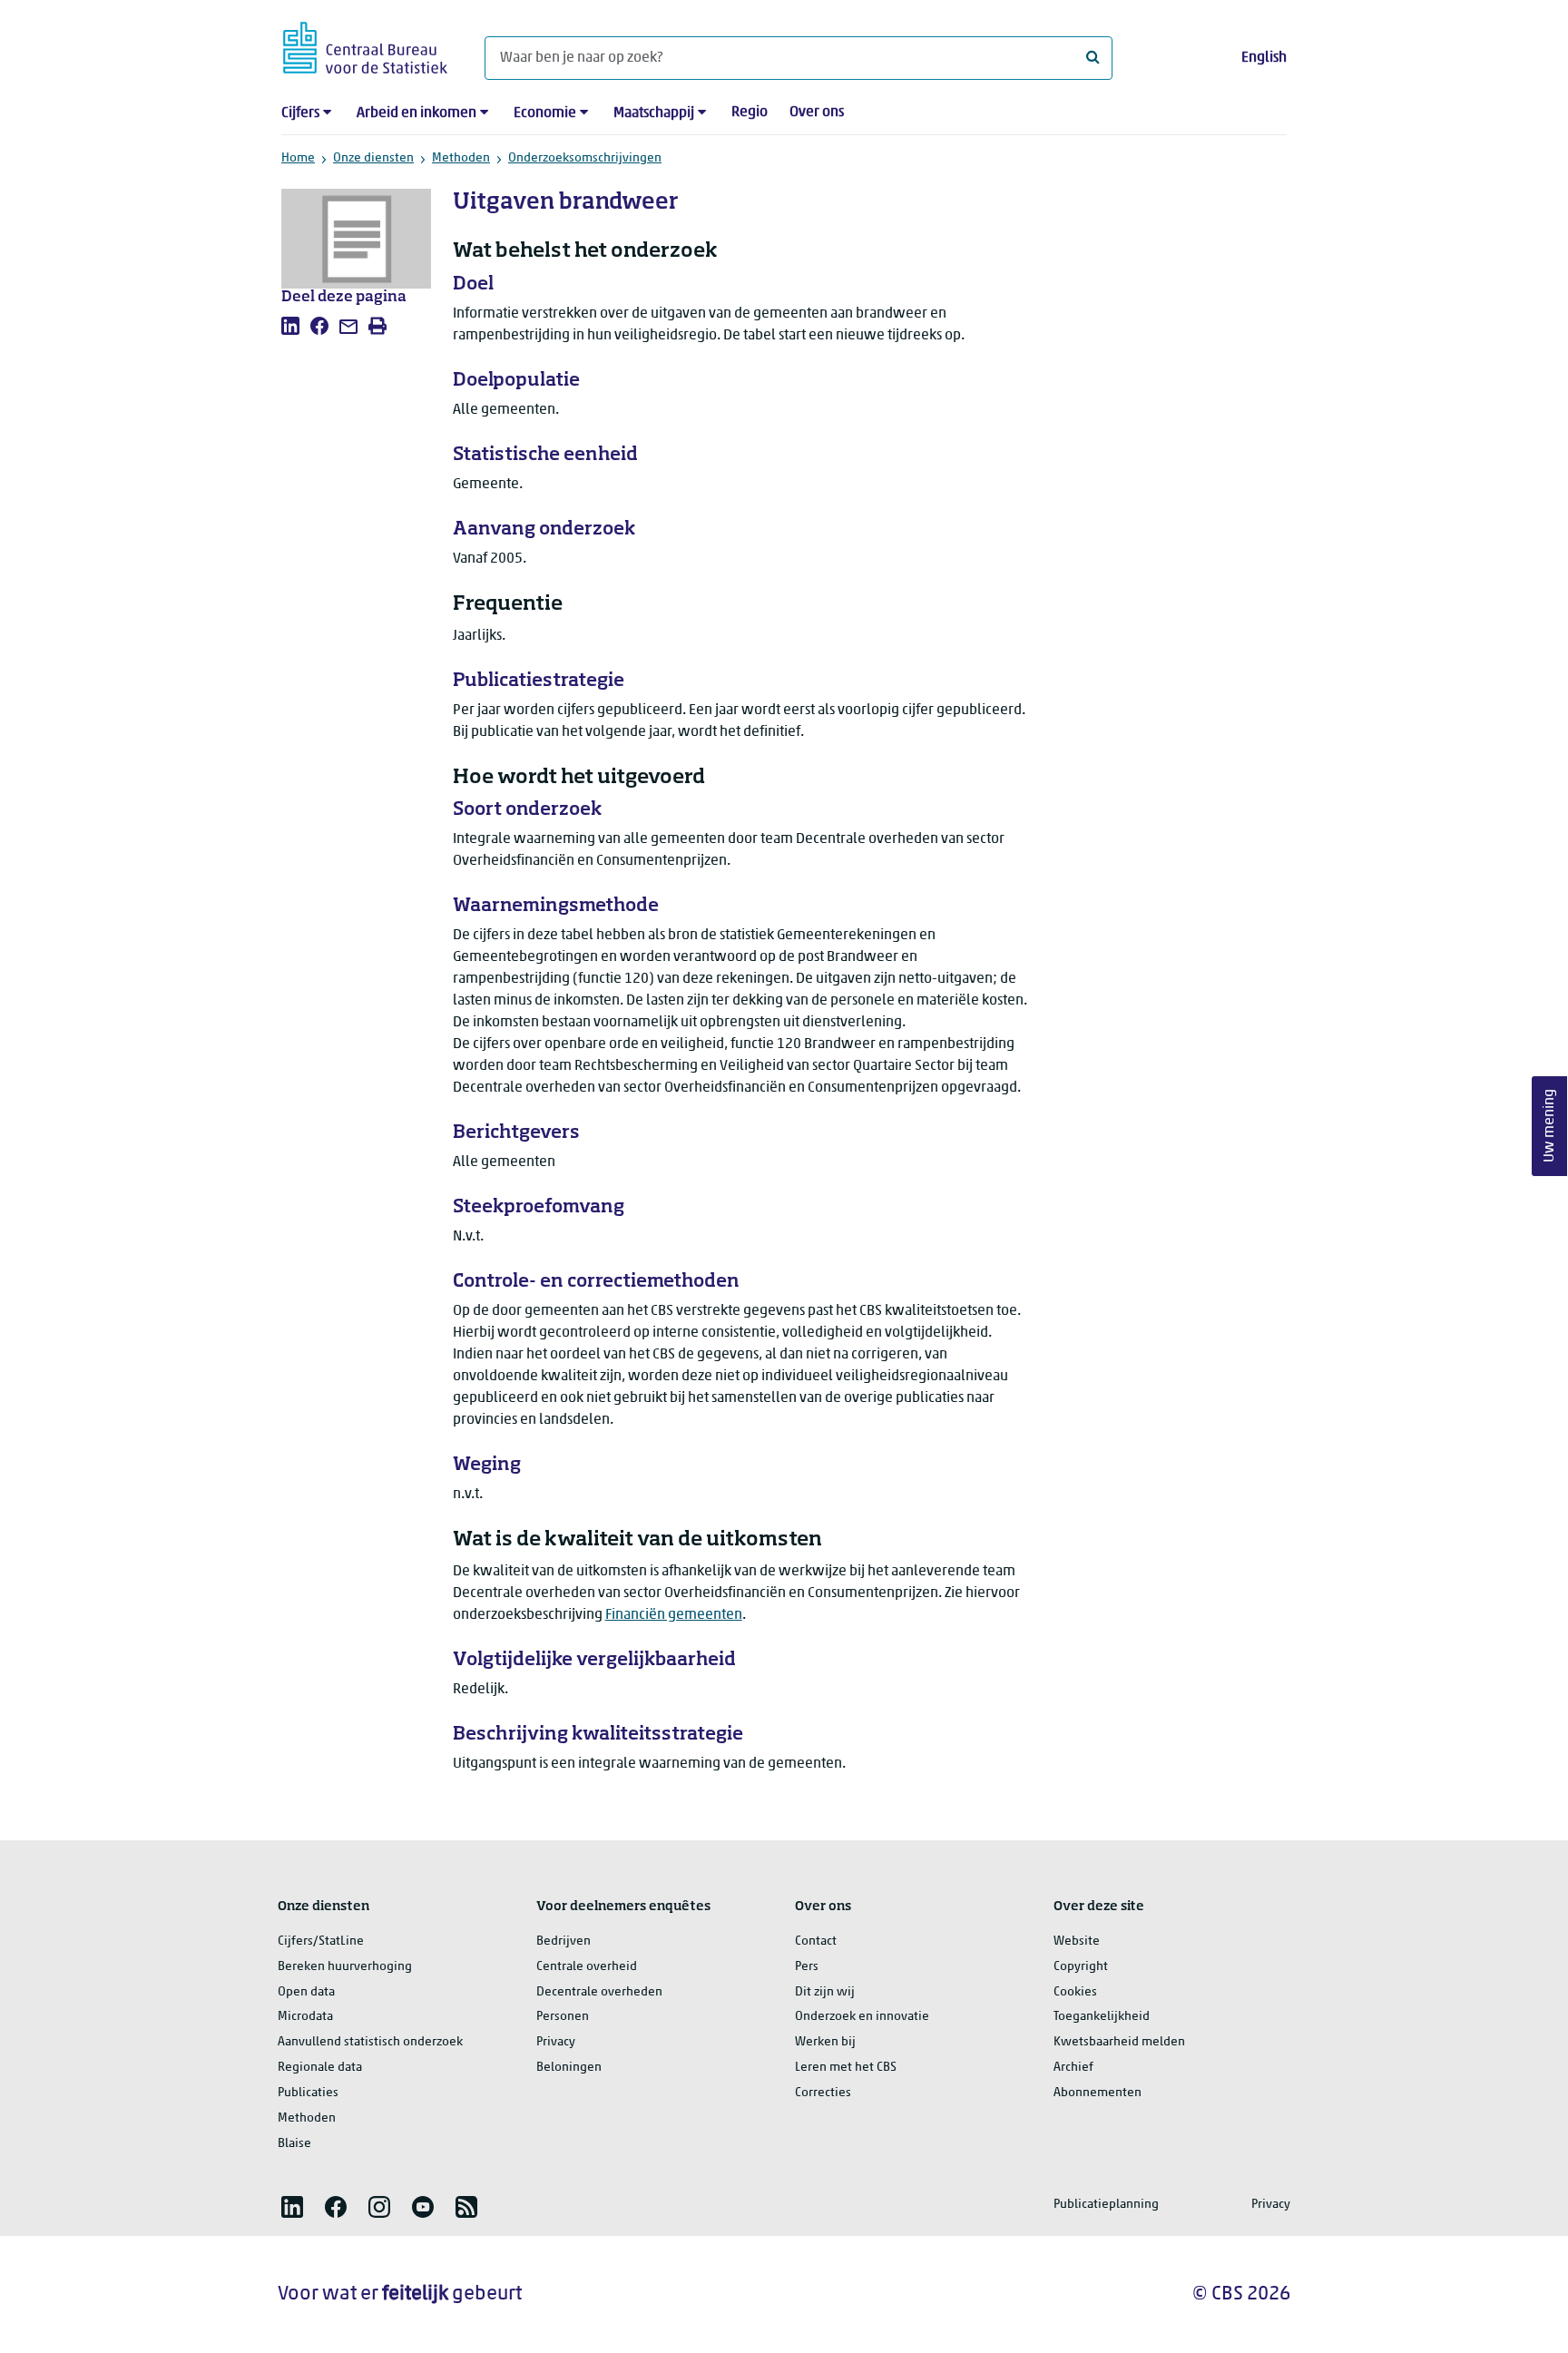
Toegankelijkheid (1102, 2017)
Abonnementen (1098, 2093)
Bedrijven (563, 1941)
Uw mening (1550, 1126)
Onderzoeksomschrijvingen (585, 158)
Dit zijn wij (825, 1992)
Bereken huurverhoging (345, 1967)
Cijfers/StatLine (321, 1941)
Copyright (1081, 1967)
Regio (750, 113)
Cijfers (300, 113)
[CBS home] (365, 45)
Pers (807, 1967)
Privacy (556, 2042)
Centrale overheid (587, 1967)
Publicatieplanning (1106, 2205)
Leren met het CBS (846, 2068)
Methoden (461, 158)
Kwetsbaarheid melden (1119, 2042)
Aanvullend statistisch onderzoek (370, 2042)
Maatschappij (654, 113)
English (1264, 58)
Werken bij (825, 2042)
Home (298, 158)
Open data (306, 1992)
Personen (563, 2017)
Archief (1073, 2068)
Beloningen (569, 2068)
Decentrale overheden (599, 1992)
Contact (816, 1941)
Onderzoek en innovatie (862, 2017)
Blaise (294, 2144)
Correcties (823, 2093)
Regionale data (320, 2068)
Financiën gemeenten (674, 1615)
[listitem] (290, 326)
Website (1077, 1941)
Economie (545, 113)
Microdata (305, 2017)
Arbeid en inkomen (416, 113)
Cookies (1075, 1992)
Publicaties (308, 2093)
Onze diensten (373, 158)
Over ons (817, 113)
